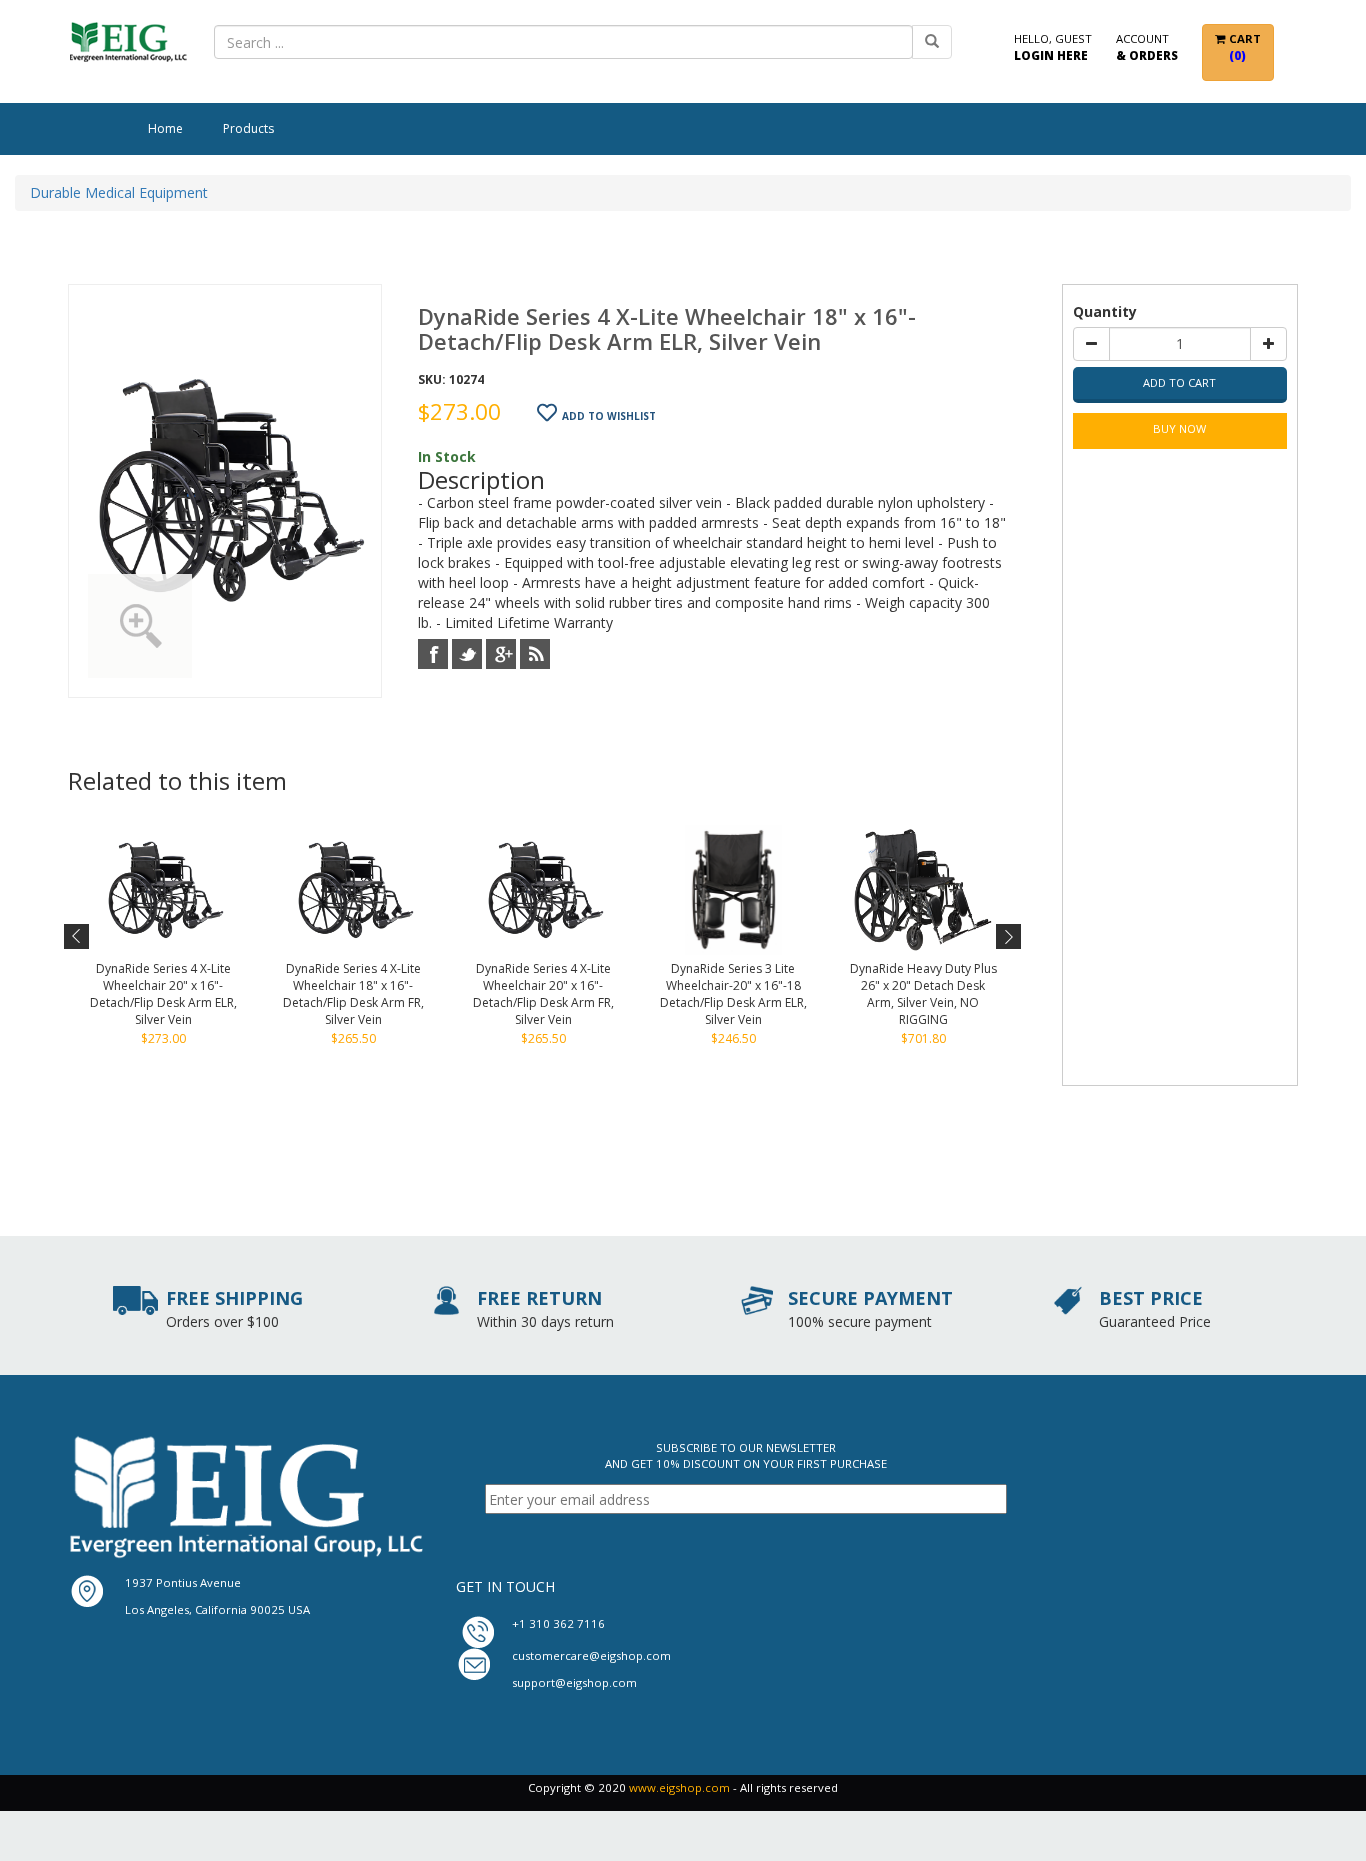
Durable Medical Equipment (119, 192)
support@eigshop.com (574, 1682)
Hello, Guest (1053, 46)
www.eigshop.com (679, 1787)
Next (1006, 937)
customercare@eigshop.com (591, 1655)
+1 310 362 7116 (558, 1623)
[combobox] (563, 42)
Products (248, 128)
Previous (77, 937)
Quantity (1105, 311)
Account (1147, 46)
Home (165, 128)
